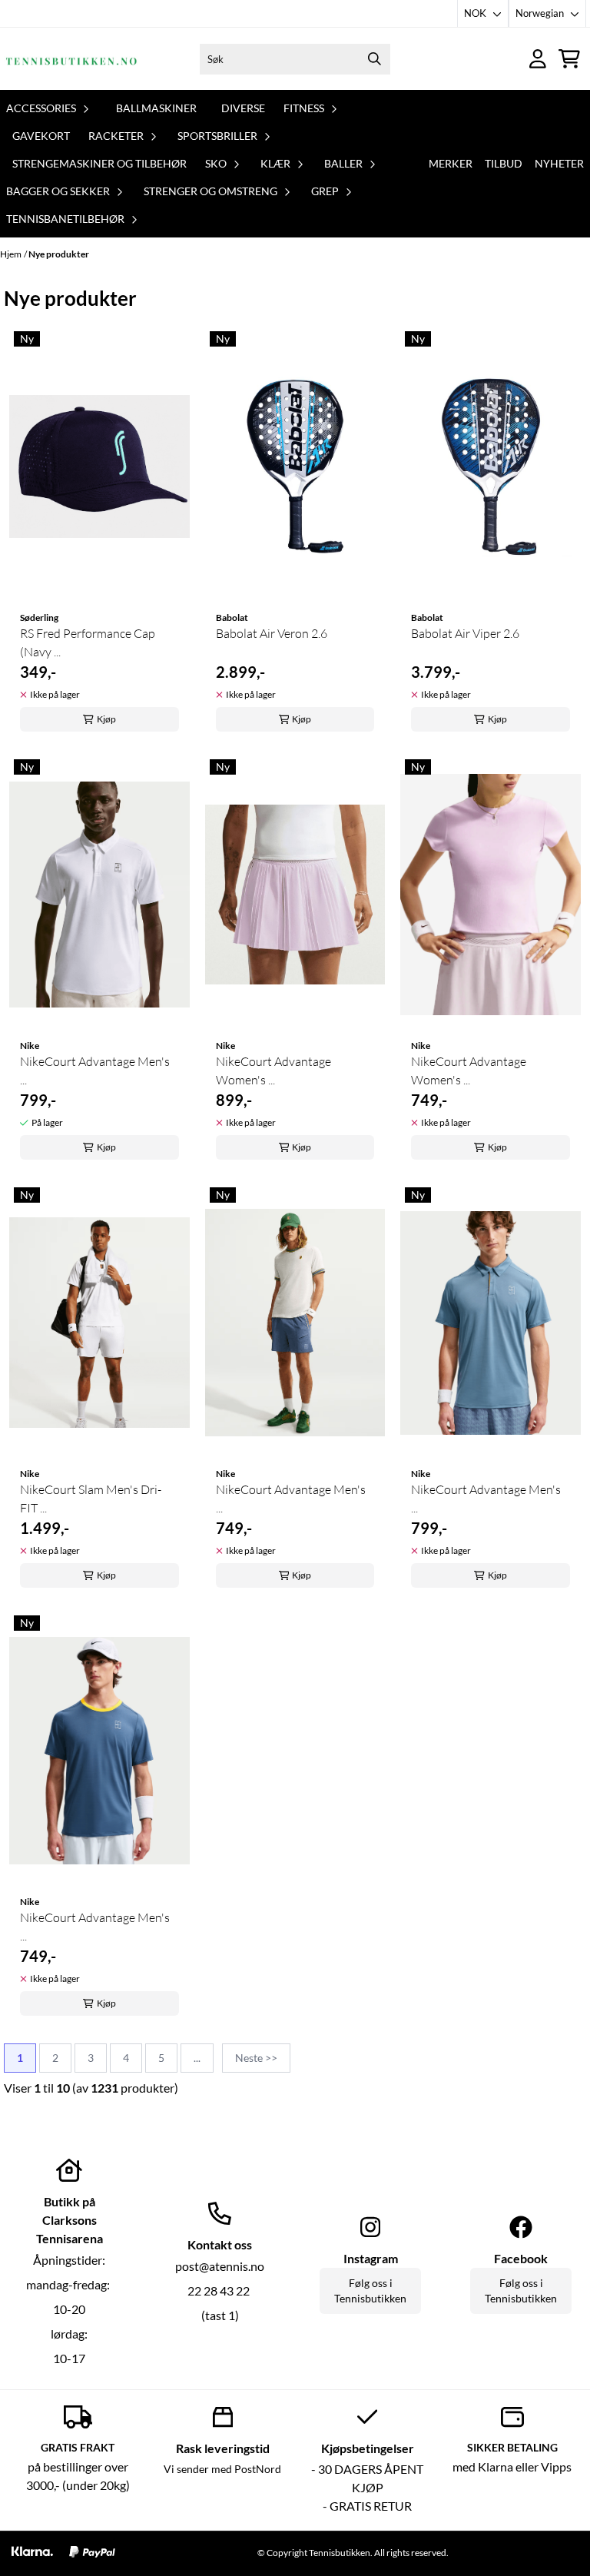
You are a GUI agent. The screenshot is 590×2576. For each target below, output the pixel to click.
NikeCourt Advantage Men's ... (95, 1071)
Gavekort (41, 136)
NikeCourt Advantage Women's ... (273, 1071)
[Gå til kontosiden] (538, 59)
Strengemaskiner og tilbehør (99, 163)
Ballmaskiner (156, 108)
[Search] (375, 59)
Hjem (11, 254)
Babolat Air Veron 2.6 (272, 633)
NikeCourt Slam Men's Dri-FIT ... (91, 1499)
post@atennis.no (220, 2266)
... (197, 2058)
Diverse (243, 108)
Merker (451, 163)
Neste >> (256, 2058)
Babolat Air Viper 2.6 (465, 633)
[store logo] (71, 59)
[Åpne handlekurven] (569, 59)
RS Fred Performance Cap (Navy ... (88, 642)
